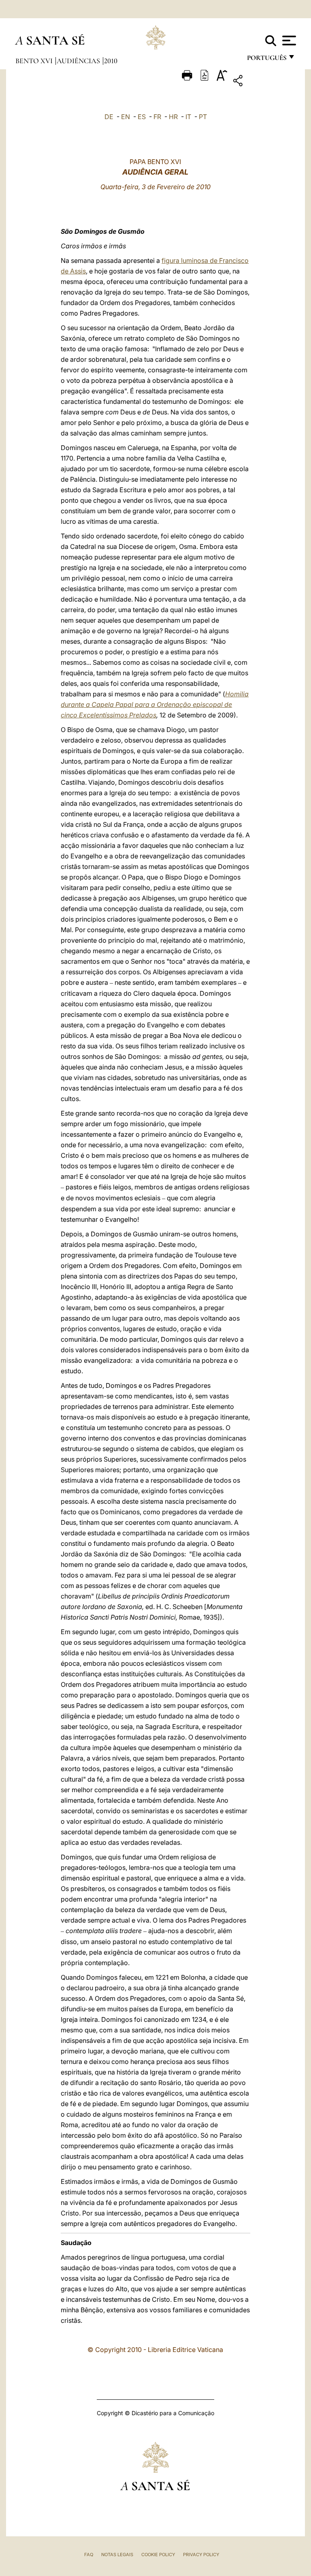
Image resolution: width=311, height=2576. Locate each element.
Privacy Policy (201, 2555)
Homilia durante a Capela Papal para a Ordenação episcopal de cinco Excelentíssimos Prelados (155, 704)
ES (142, 117)
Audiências (79, 61)
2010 (111, 61)
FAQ (89, 2555)
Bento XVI (35, 61)
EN (126, 117)
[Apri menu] (288, 41)
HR (173, 117)
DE (109, 117)
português (266, 60)
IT (188, 117)
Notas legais (117, 2555)
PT (203, 117)
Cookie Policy (158, 2555)
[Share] (263, 82)
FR (157, 117)
